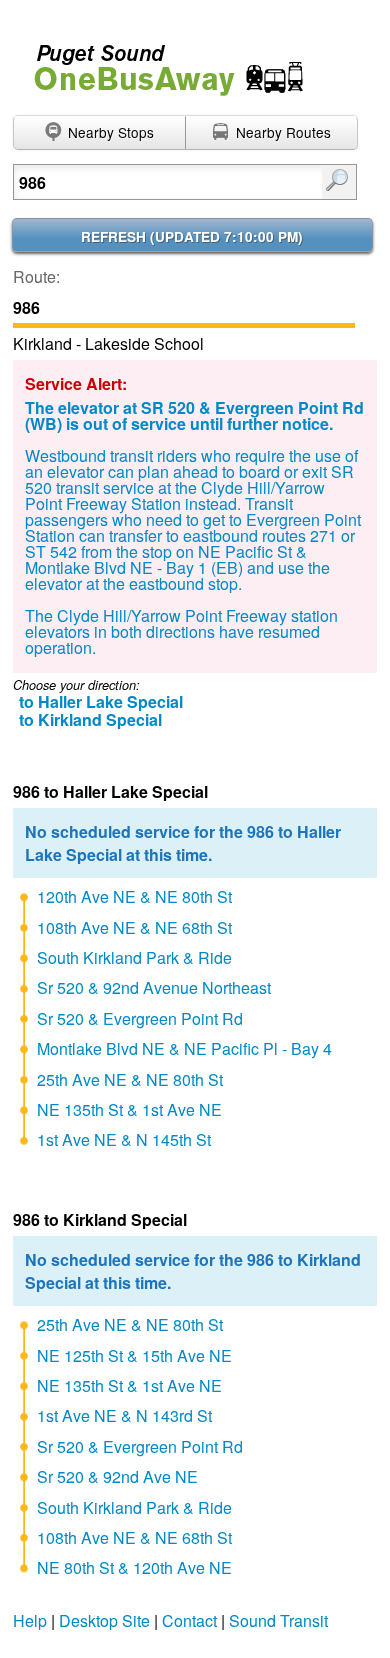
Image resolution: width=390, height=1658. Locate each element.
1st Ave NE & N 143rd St (124, 1415)
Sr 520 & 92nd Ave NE (117, 1476)
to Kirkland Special (90, 719)
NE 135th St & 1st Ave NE (129, 1109)
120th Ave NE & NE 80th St (134, 896)
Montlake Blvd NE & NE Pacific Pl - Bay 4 (184, 1048)
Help (30, 1620)
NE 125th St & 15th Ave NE (134, 1355)
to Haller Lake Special (101, 701)
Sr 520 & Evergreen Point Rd (140, 1018)
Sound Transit (278, 1620)
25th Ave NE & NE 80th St (130, 1079)
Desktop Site (104, 1620)
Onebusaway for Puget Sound (160, 61)
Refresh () (192, 236)
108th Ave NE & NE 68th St (134, 927)
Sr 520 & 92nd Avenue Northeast (154, 987)
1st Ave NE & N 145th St (124, 1139)
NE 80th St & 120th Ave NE (134, 1567)
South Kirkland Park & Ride (134, 957)
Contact (189, 1620)
